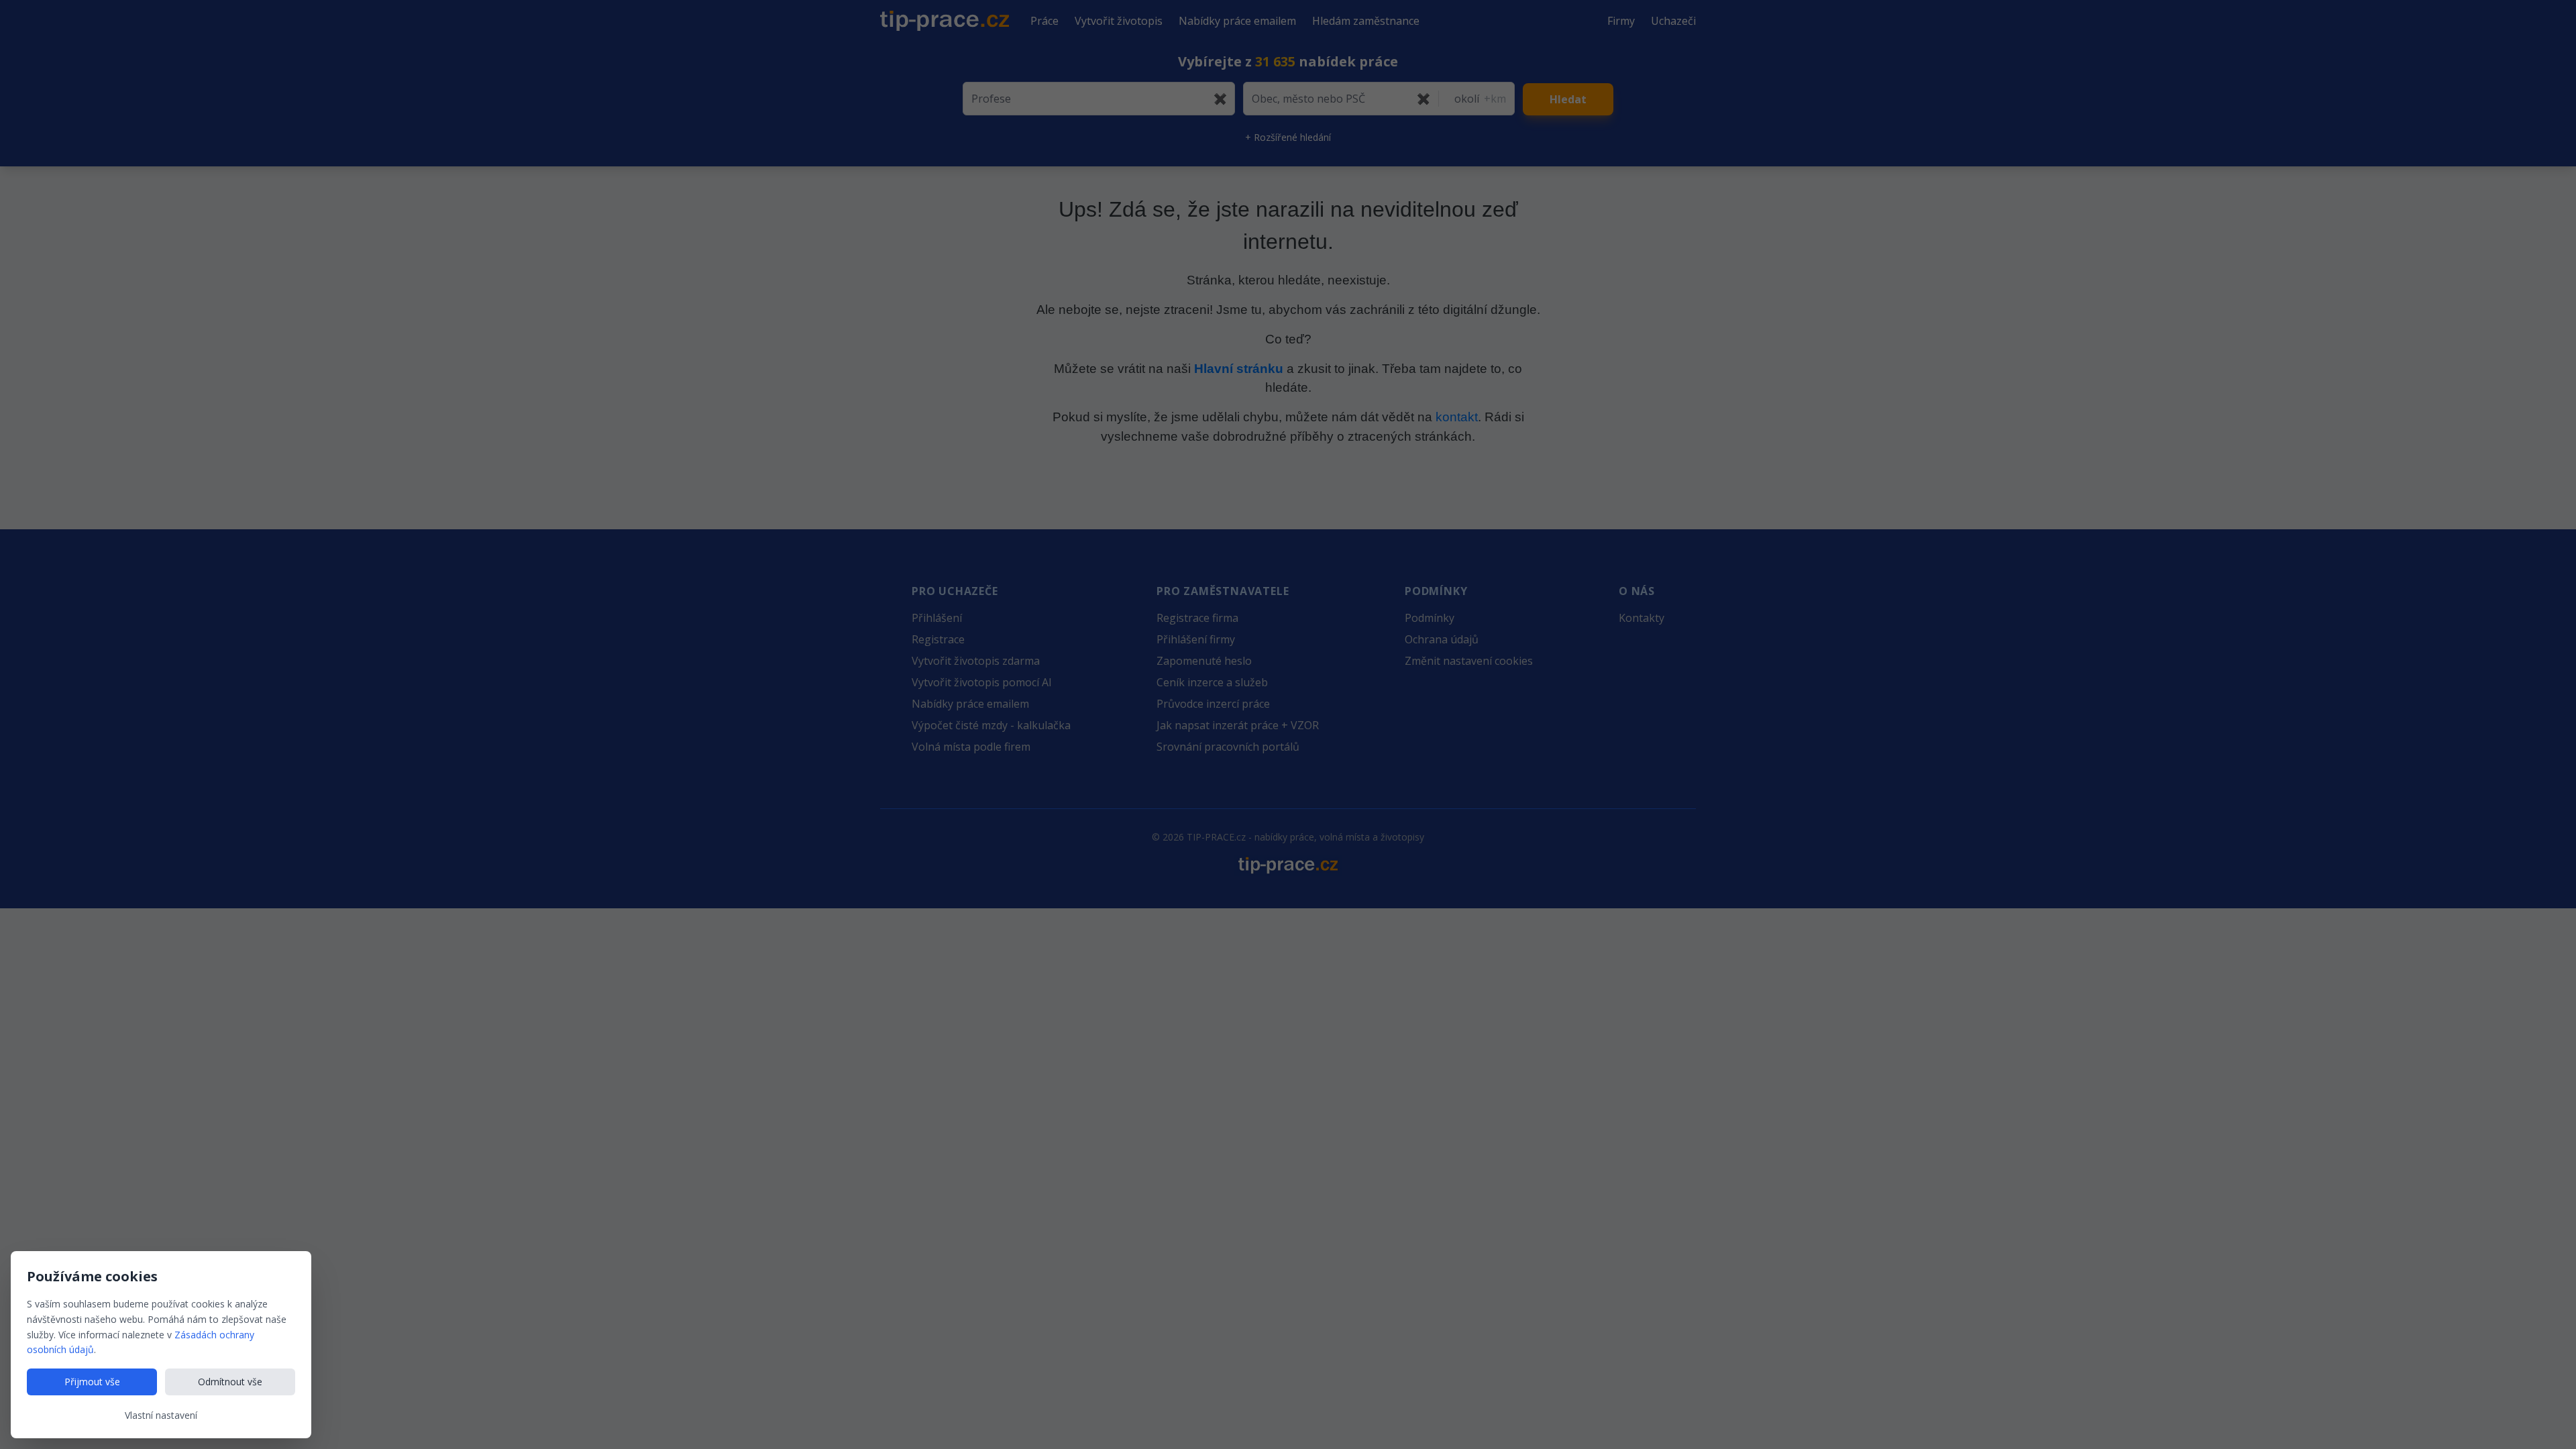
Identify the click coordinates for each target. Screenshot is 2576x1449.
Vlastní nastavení (161, 1415)
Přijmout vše (92, 1382)
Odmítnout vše (230, 1382)
